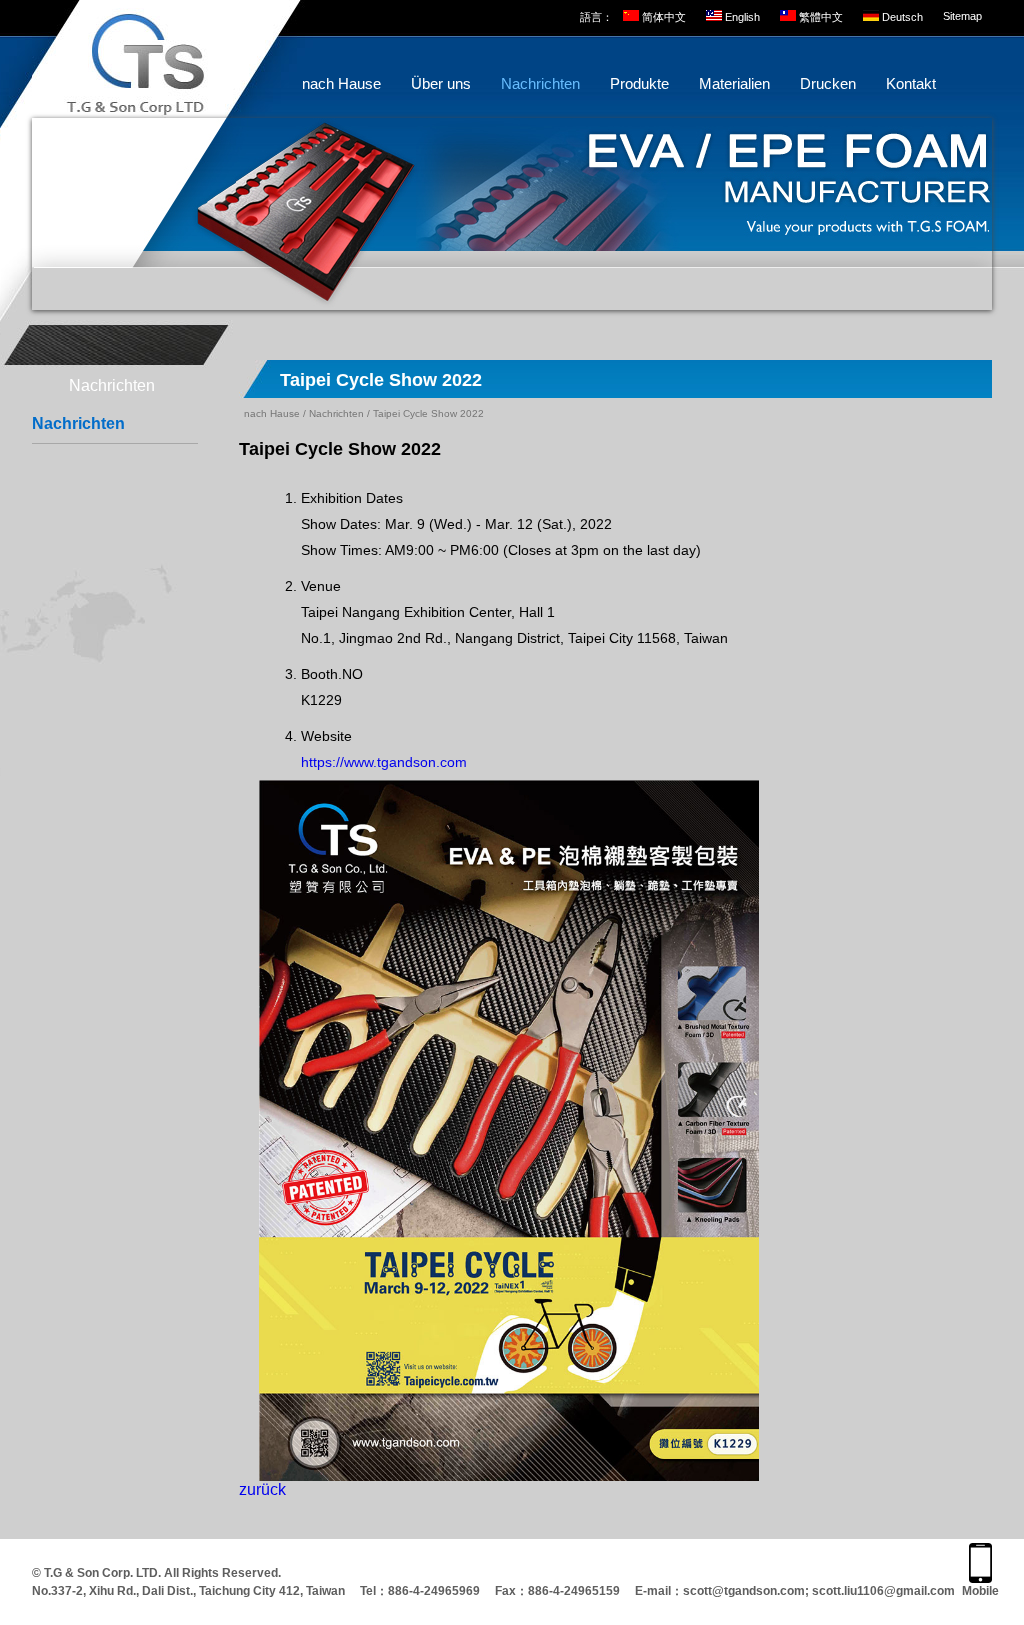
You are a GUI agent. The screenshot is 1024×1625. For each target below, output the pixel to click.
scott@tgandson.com (744, 1591)
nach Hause (341, 83)
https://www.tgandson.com (384, 762)
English (742, 17)
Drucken (828, 83)
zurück (262, 1489)
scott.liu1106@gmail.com (883, 1591)
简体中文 (664, 17)
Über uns (441, 83)
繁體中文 (821, 17)
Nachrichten (540, 83)
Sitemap (962, 16)
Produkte (639, 83)
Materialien (734, 83)
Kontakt (911, 83)
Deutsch (902, 17)
